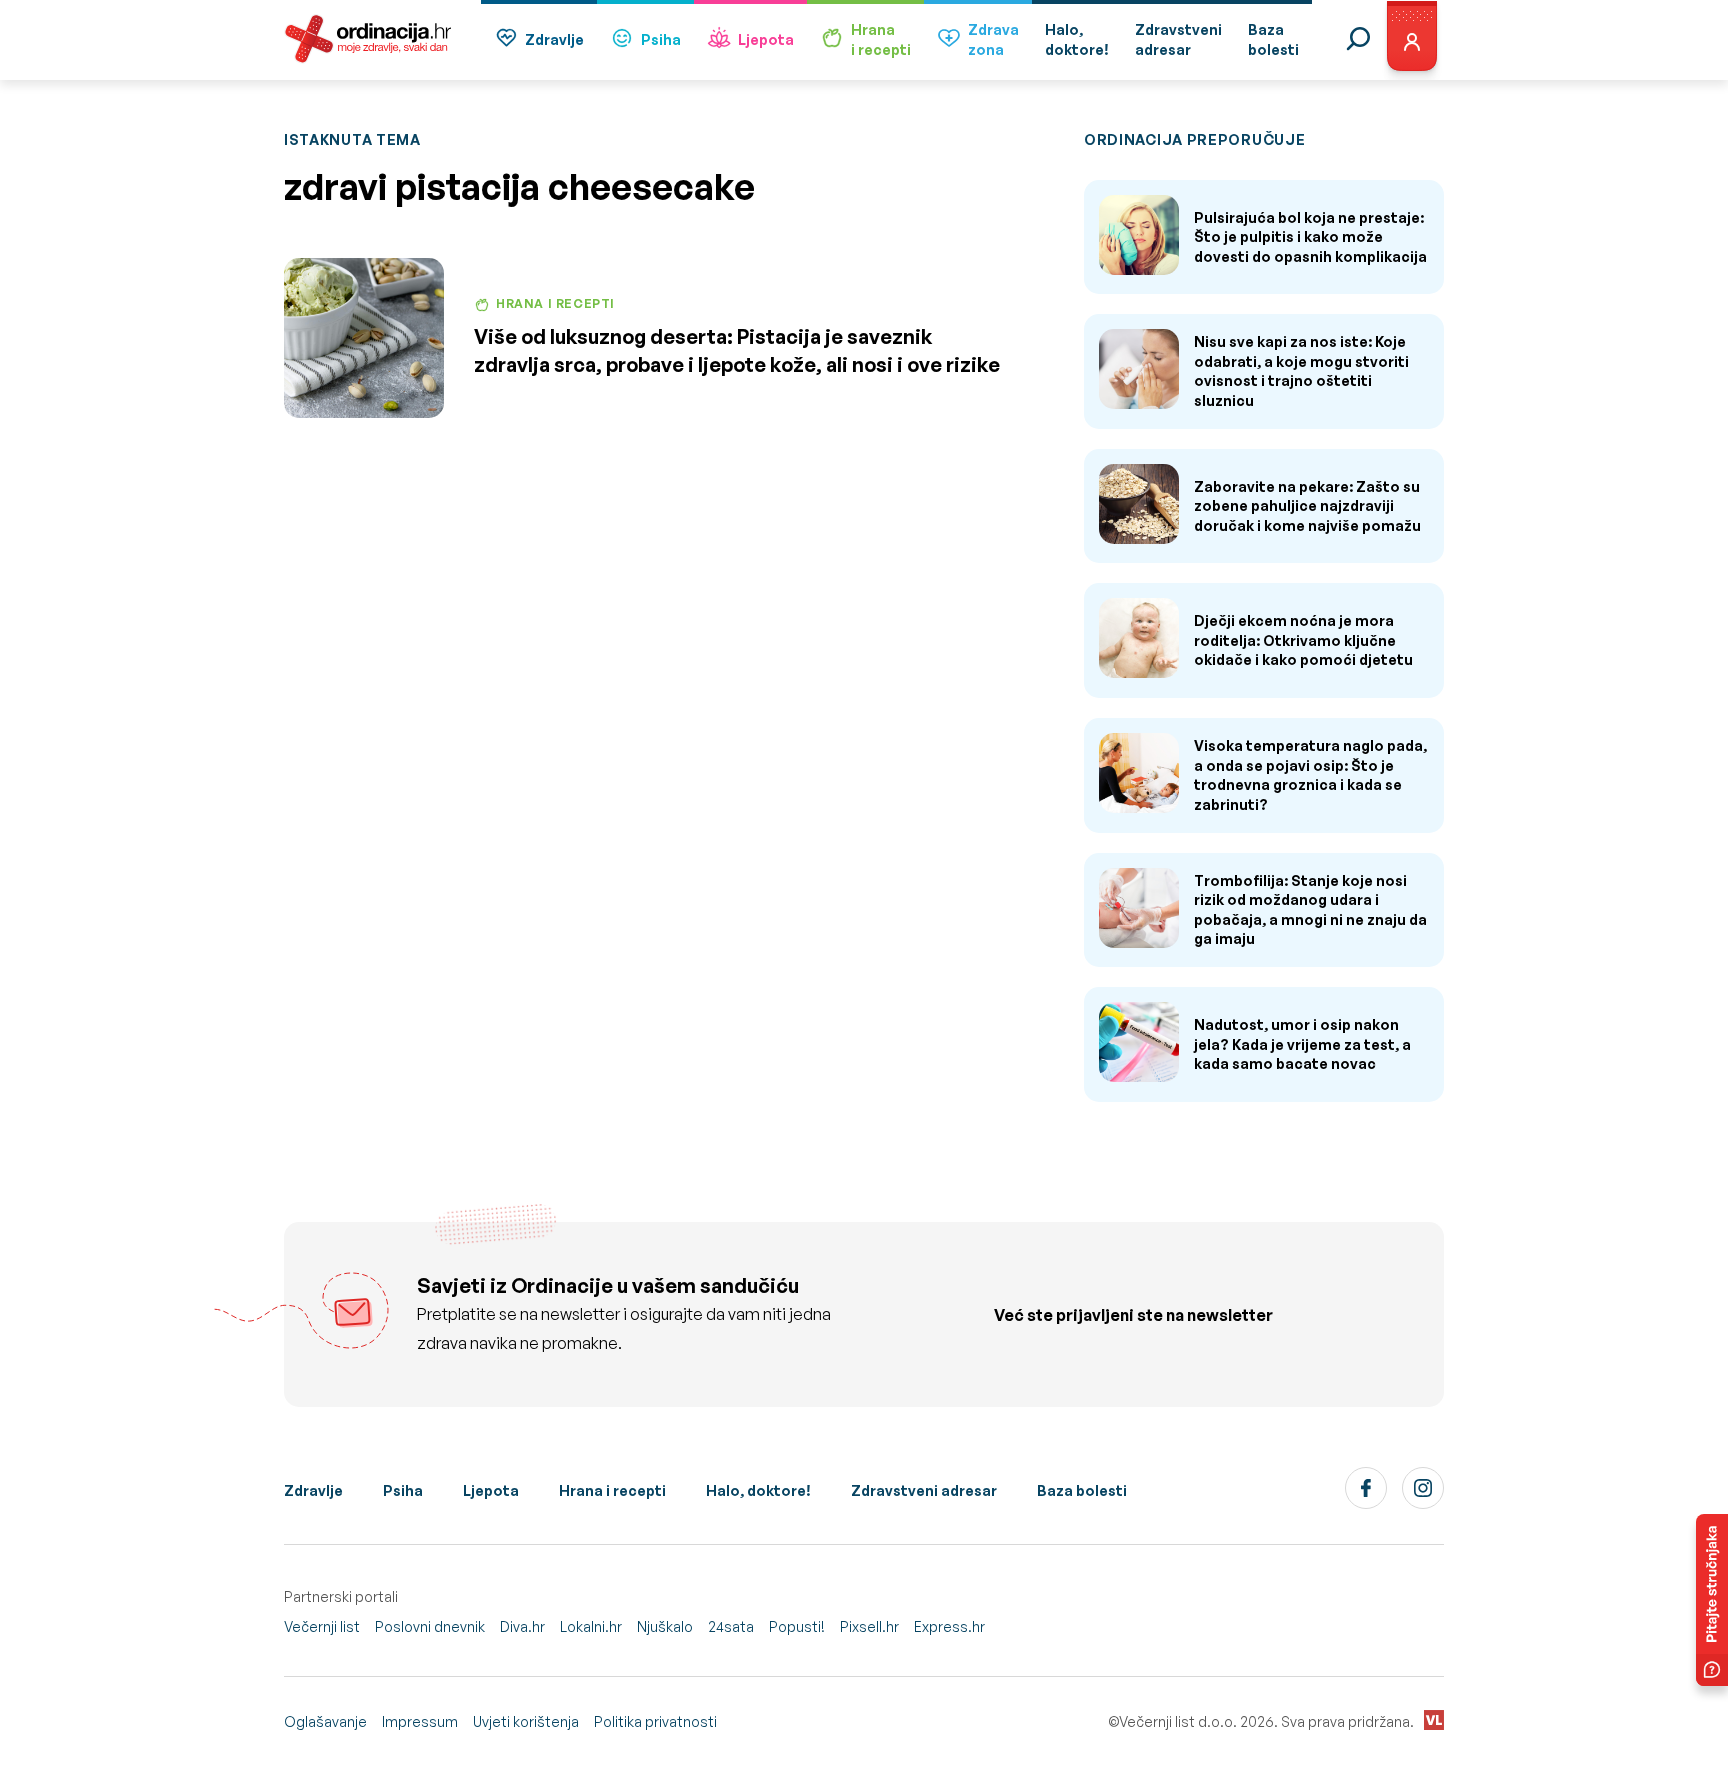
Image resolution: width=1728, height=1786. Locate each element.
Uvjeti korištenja (526, 1721)
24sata (731, 1626)
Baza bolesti (1082, 1490)
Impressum (420, 1721)
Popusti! (797, 1626)
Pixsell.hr (869, 1626)
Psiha (661, 39)
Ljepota (766, 39)
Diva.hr (522, 1626)
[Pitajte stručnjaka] (1712, 1600)
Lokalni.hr (591, 1626)
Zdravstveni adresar (924, 1490)
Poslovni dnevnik (430, 1626)
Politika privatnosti (655, 1721)
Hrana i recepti (612, 1490)
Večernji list (322, 1626)
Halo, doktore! (758, 1490)
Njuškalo (665, 1626)
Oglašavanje (325, 1721)
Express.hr (949, 1626)
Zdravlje (554, 39)
